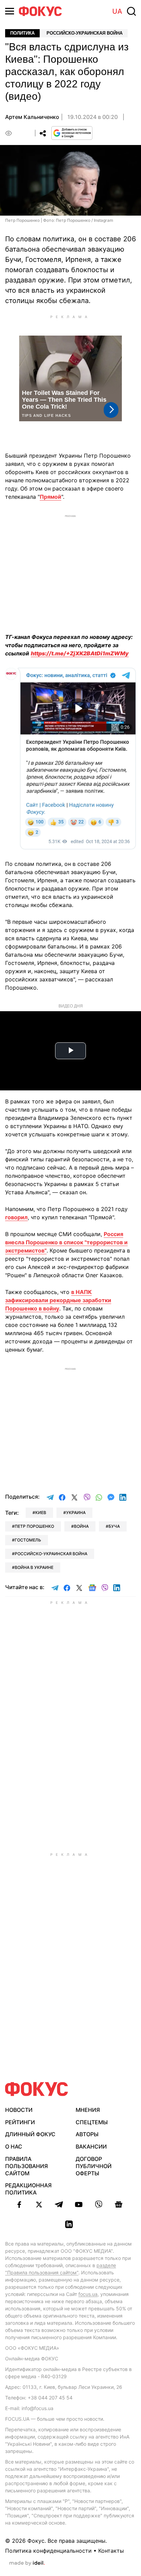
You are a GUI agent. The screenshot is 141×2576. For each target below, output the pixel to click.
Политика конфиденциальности (48, 2551)
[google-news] (118, 2204)
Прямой (50, 497)
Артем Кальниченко (32, 117)
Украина (76, 1513)
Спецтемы (92, 2122)
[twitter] (39, 2204)
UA (117, 11)
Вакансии (91, 2146)
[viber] (99, 2204)
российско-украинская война (51, 1554)
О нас (14, 2146)
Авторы (87, 2134)
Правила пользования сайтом (27, 2166)
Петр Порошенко (34, 1526)
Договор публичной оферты (94, 2166)
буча (114, 1526)
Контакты (111, 2551)
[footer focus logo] (37, 2089)
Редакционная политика (28, 2189)
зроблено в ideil (27, 2563)
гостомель (28, 1540)
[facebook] (19, 2204)
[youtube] (79, 2204)
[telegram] (59, 2204)
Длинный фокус (30, 2134)
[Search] (131, 11)
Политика (22, 33)
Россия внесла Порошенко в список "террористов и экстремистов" (66, 1242)
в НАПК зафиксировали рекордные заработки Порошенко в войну (58, 1300)
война (81, 1526)
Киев (41, 1513)
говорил (16, 1217)
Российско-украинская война (85, 33)
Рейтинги (20, 2122)
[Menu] (10, 11)
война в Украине (34, 1567)
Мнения (88, 2110)
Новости (19, 2110)
